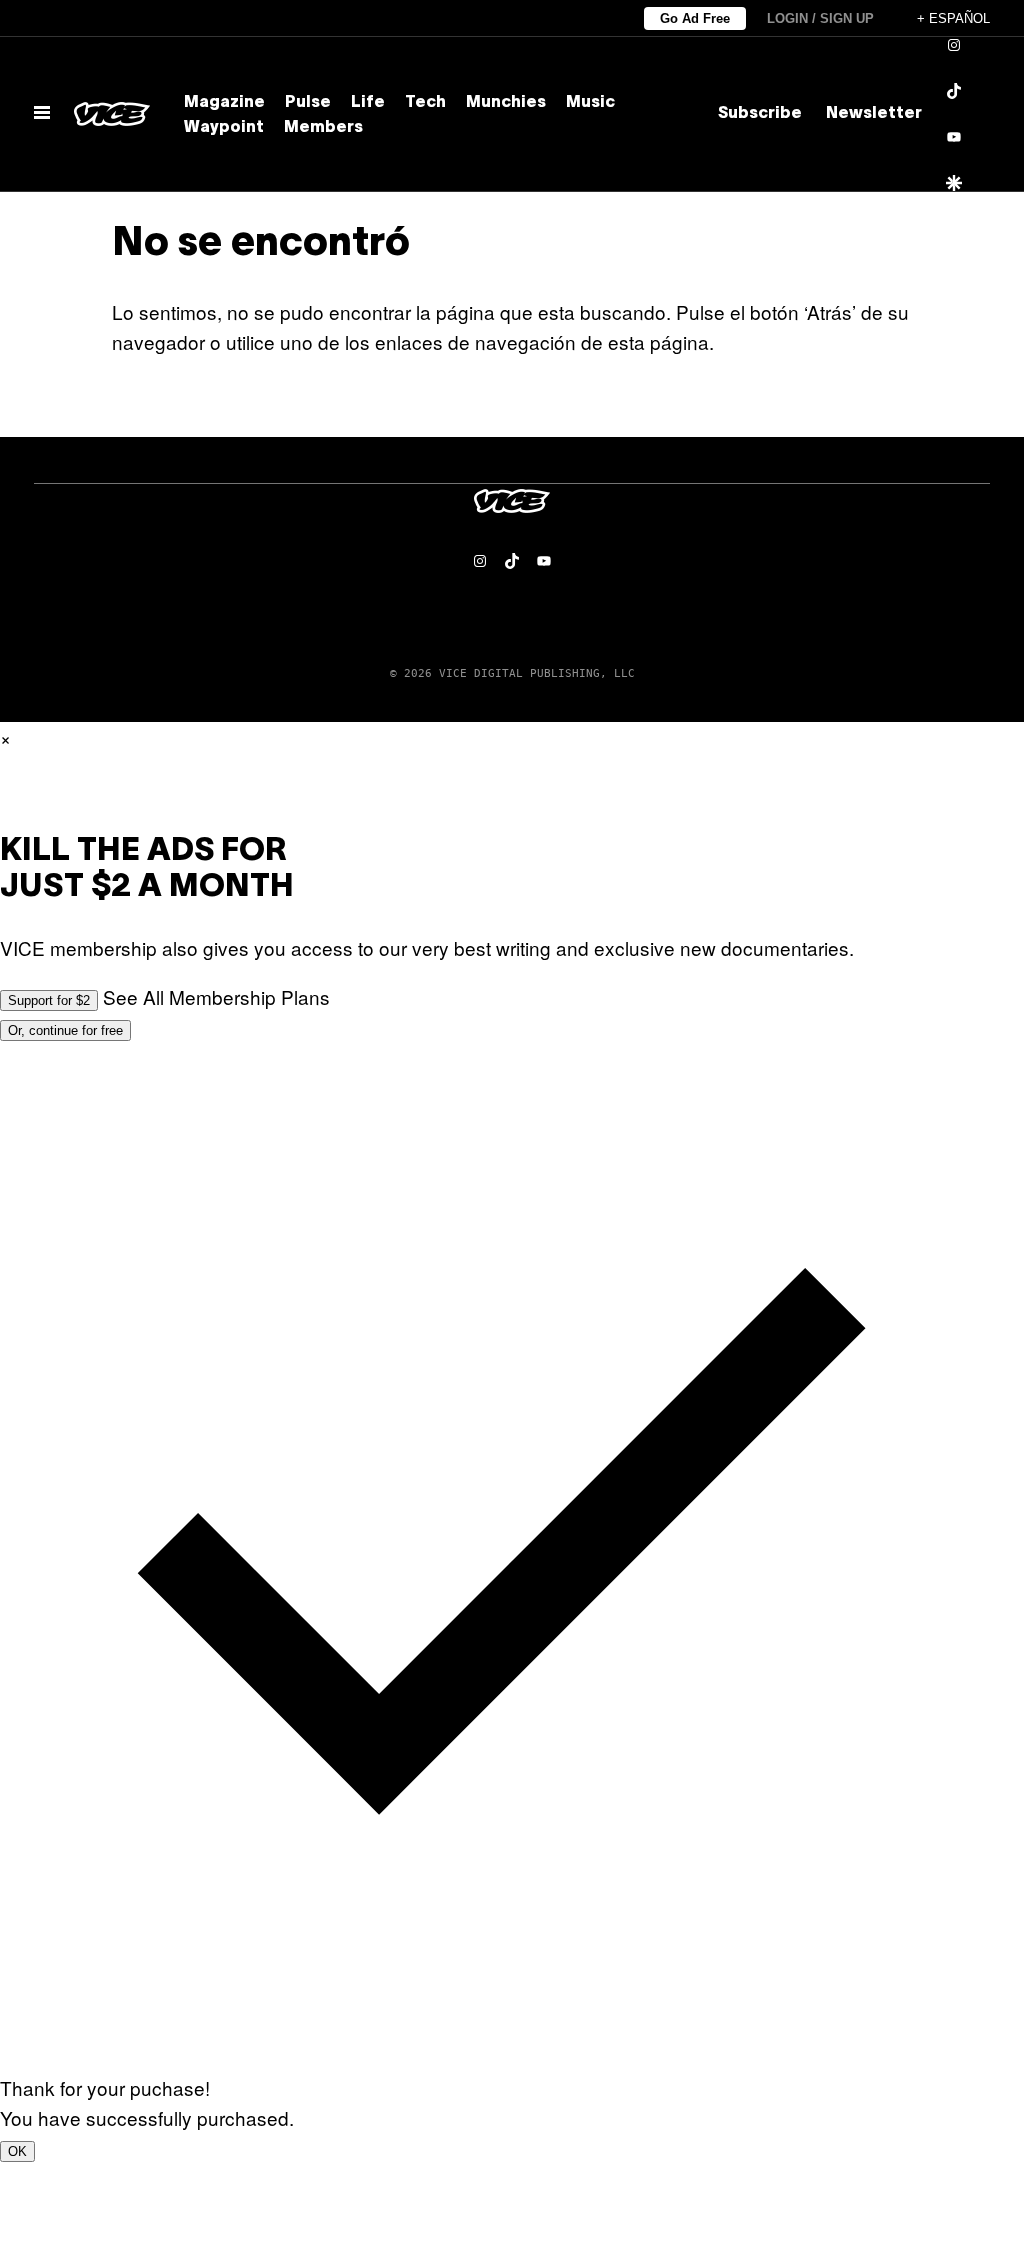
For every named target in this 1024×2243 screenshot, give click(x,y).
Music (590, 103)
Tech (425, 103)
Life (368, 103)
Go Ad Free (695, 18)
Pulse (308, 103)
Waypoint (224, 128)
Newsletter (874, 114)
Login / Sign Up (820, 18)
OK (17, 2151)
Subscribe (760, 114)
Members (323, 128)
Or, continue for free (65, 1030)
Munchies (506, 103)
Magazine (224, 103)
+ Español (953, 18)
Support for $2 (49, 1000)
